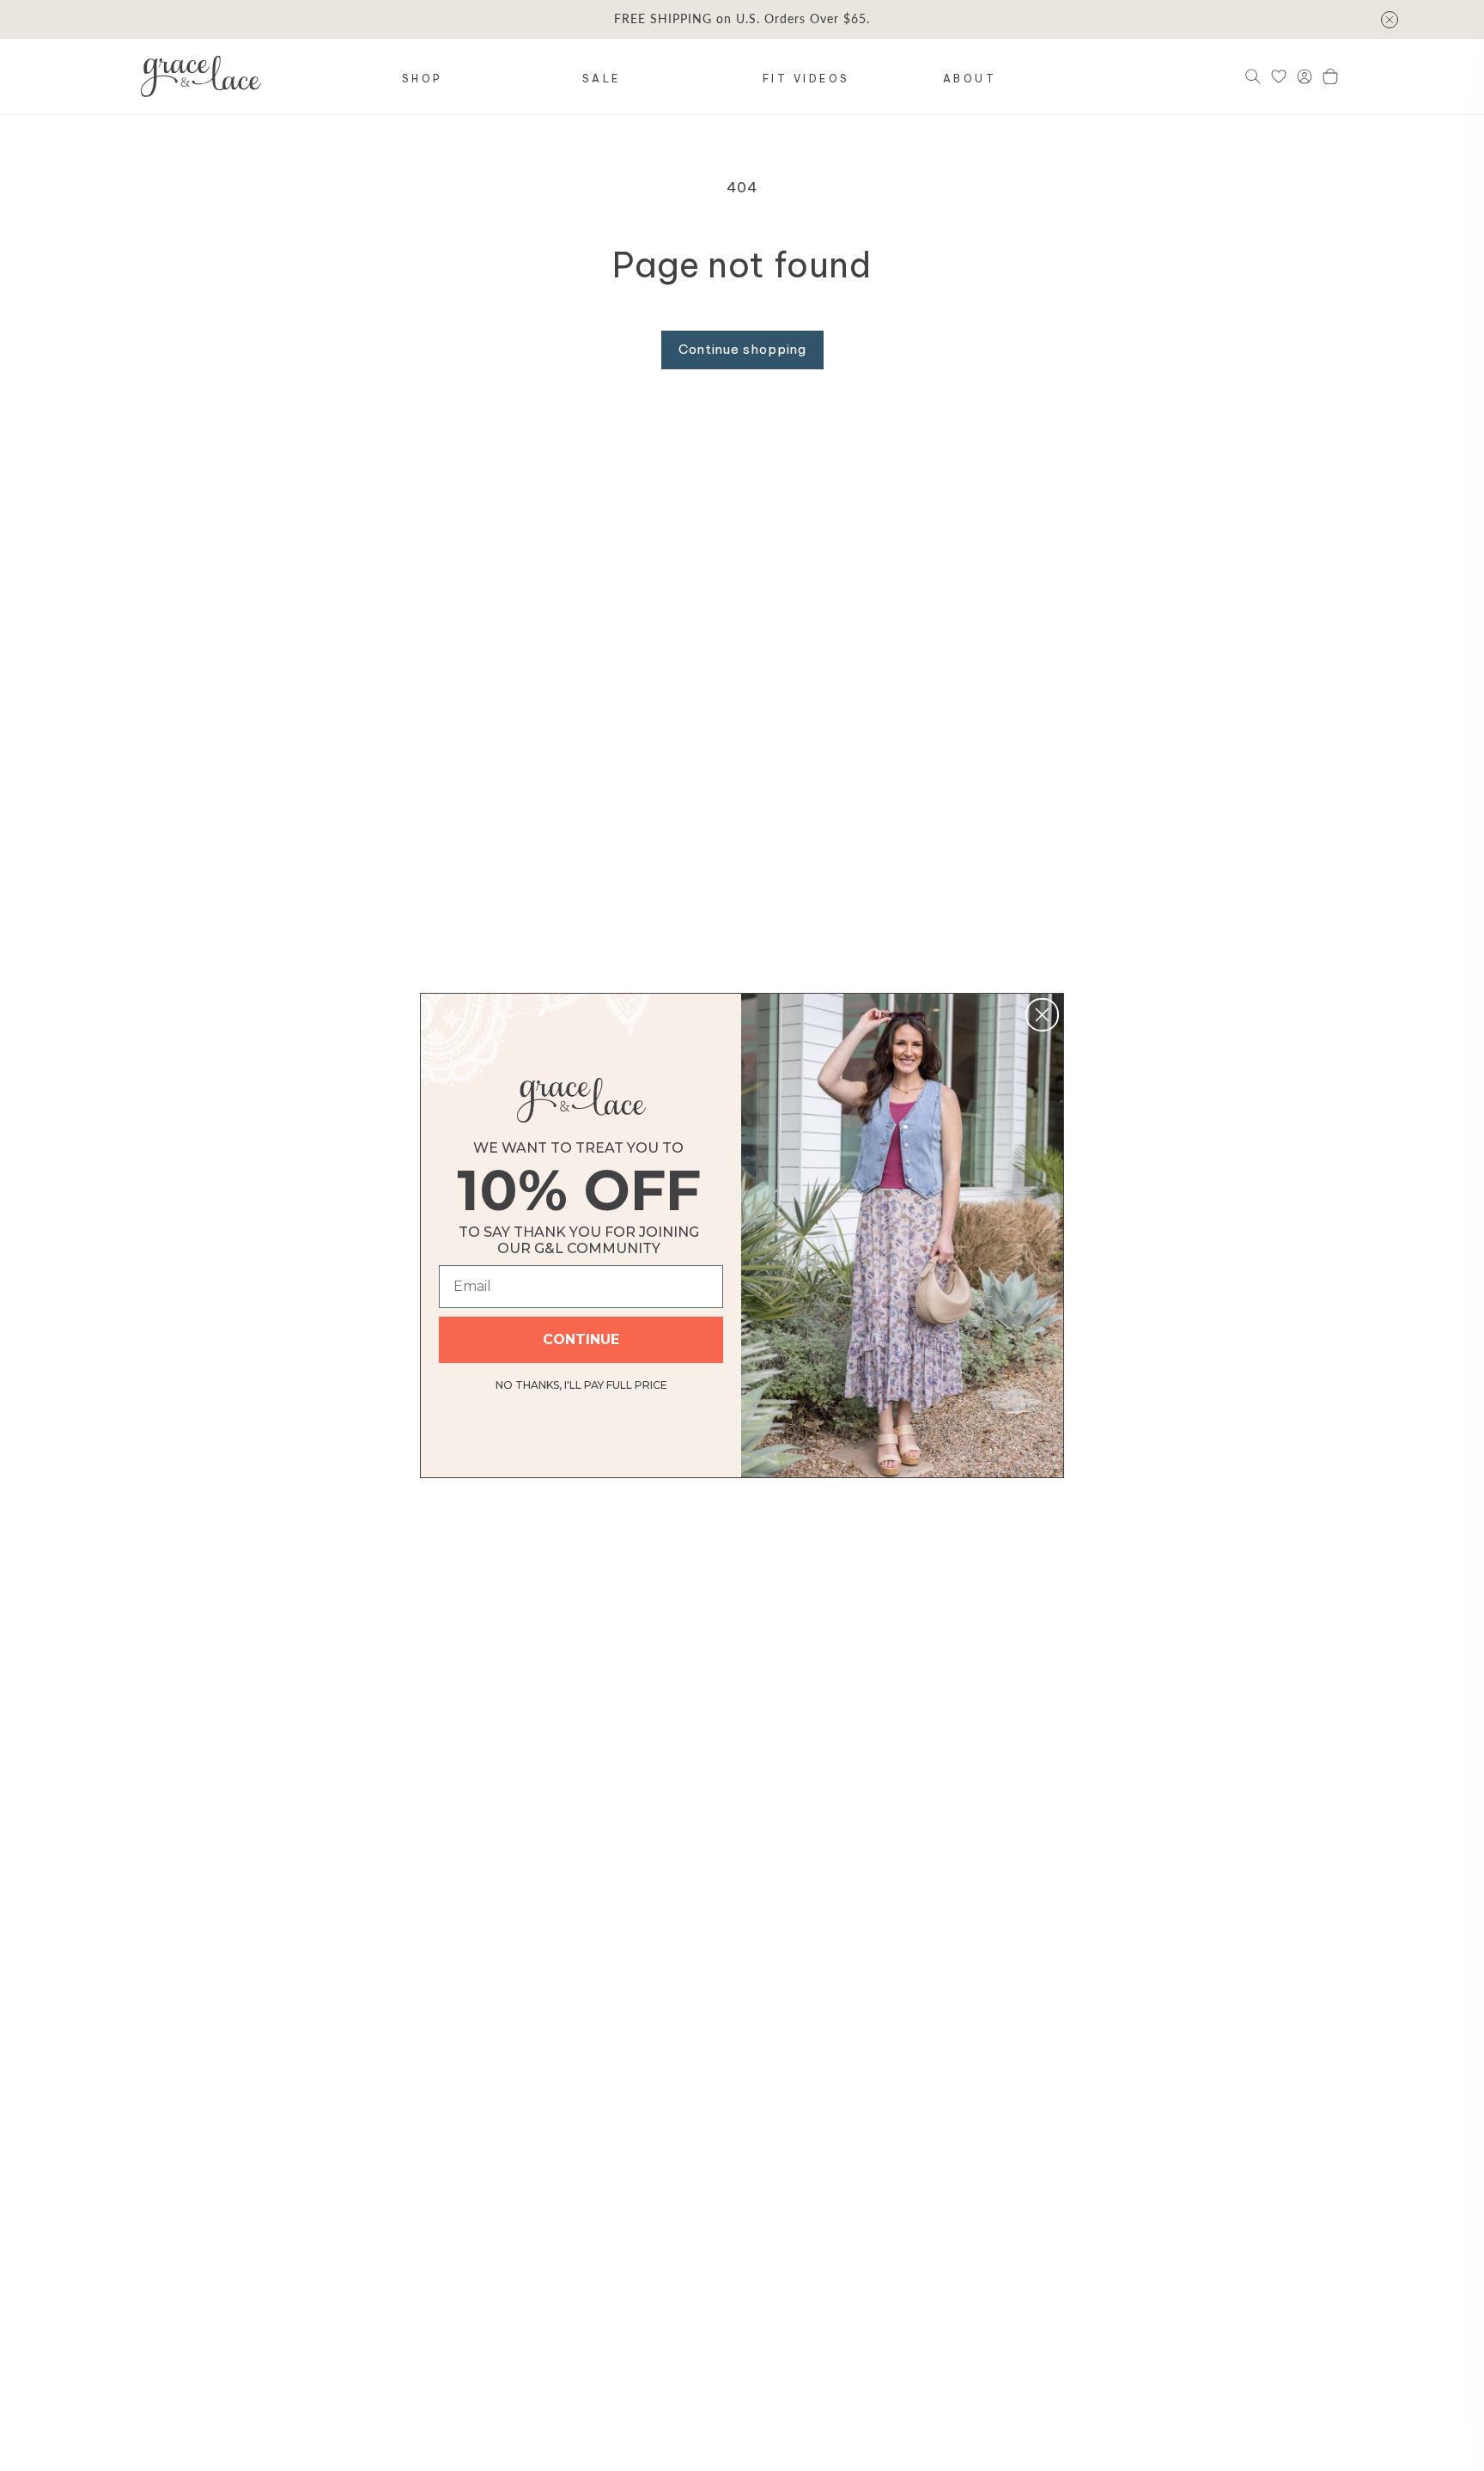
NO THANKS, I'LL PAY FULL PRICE (581, 1382)
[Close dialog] (1042, 1015)
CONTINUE (581, 1339)
